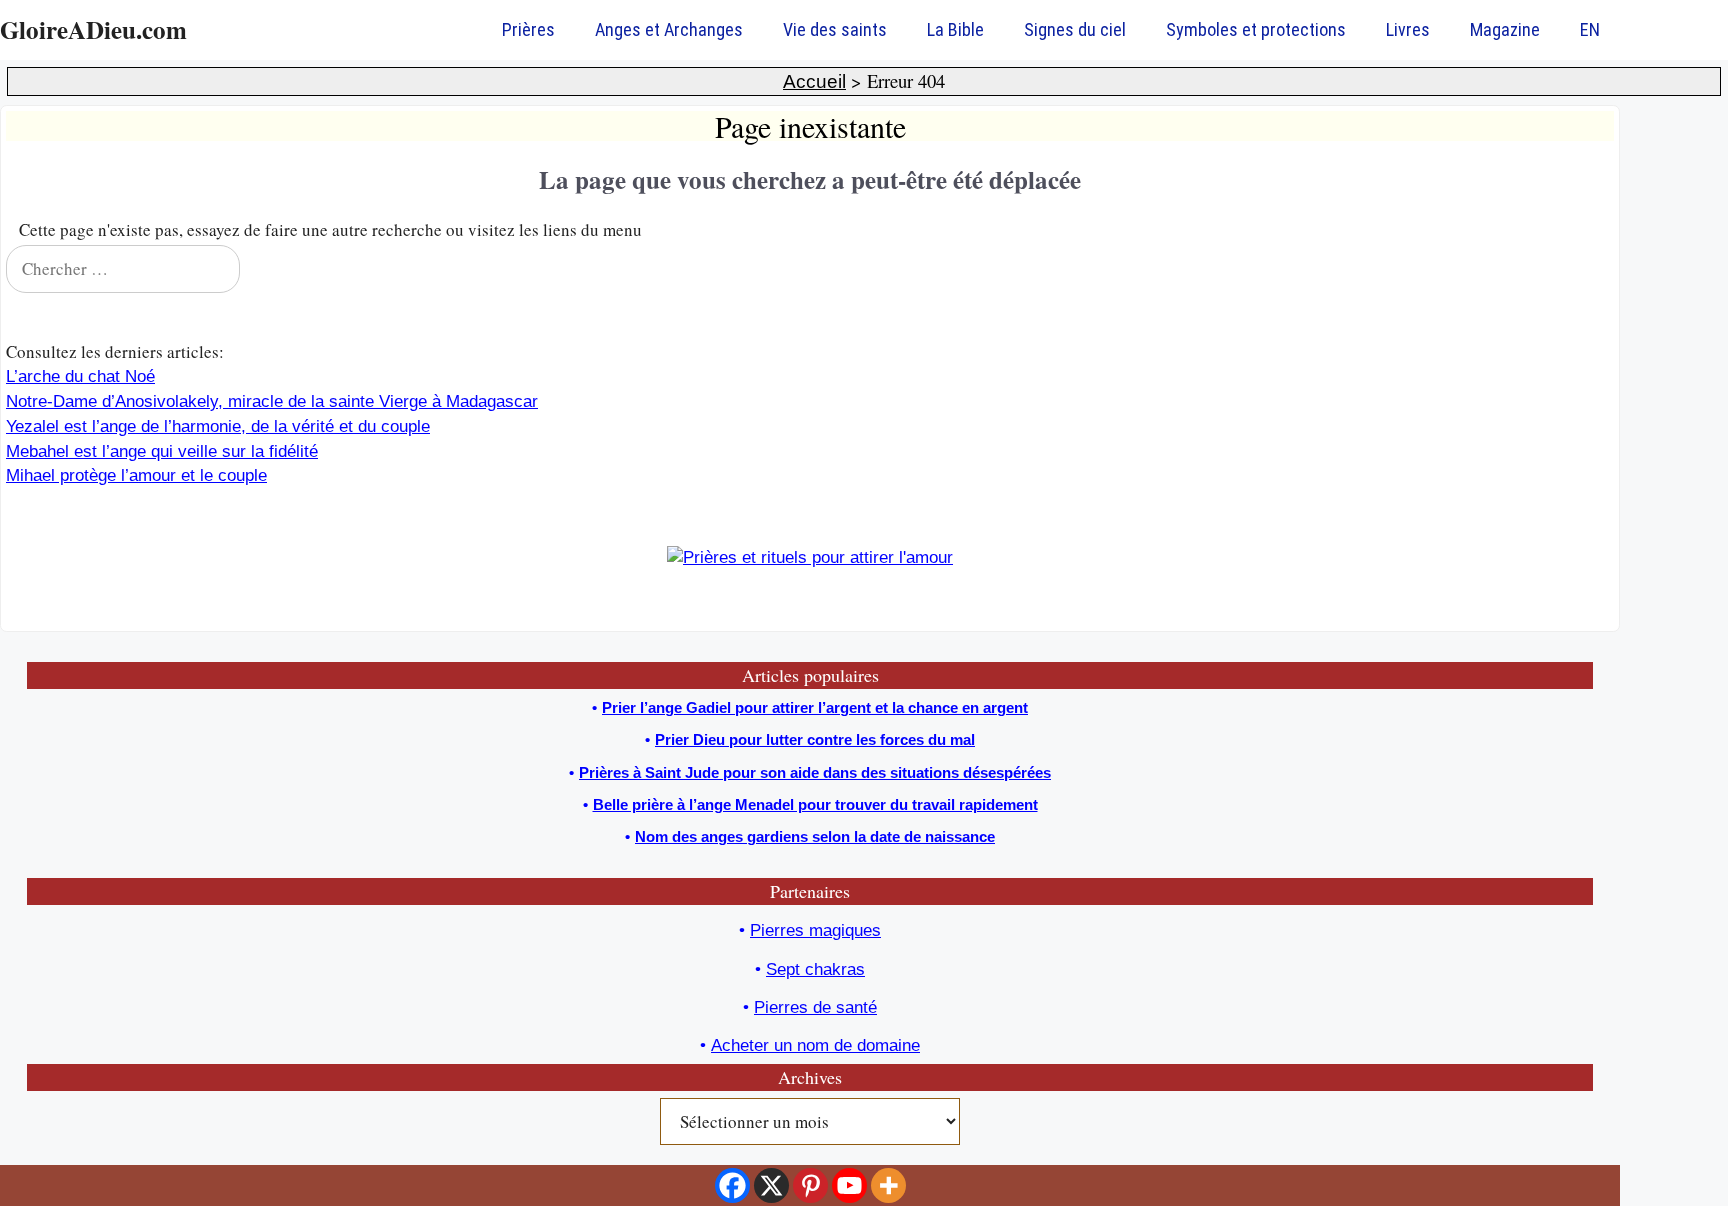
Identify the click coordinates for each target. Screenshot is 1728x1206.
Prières (528, 29)
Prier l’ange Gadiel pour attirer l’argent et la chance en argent (815, 707)
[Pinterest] (810, 1185)
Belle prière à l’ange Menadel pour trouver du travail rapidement (815, 804)
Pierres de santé (815, 1007)
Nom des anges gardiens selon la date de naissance (815, 836)
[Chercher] (1586, 269)
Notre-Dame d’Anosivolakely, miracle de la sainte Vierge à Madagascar (272, 401)
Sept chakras (815, 969)
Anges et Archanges (669, 29)
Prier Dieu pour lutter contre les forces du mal (815, 739)
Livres (1408, 29)
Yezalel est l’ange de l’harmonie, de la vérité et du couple (218, 426)
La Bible (955, 29)
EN (1590, 29)
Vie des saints (835, 29)
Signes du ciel (1075, 29)
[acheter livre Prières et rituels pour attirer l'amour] (810, 557)
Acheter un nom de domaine (815, 1045)
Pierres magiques (815, 930)
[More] (888, 1185)
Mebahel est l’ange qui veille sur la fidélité (162, 451)
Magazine (1505, 29)
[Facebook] (732, 1185)
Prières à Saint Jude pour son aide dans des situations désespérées (815, 772)
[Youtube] (849, 1185)
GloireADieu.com (93, 29)
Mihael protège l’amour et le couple (136, 475)
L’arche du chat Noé (80, 376)
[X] (771, 1185)
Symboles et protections (1256, 29)
